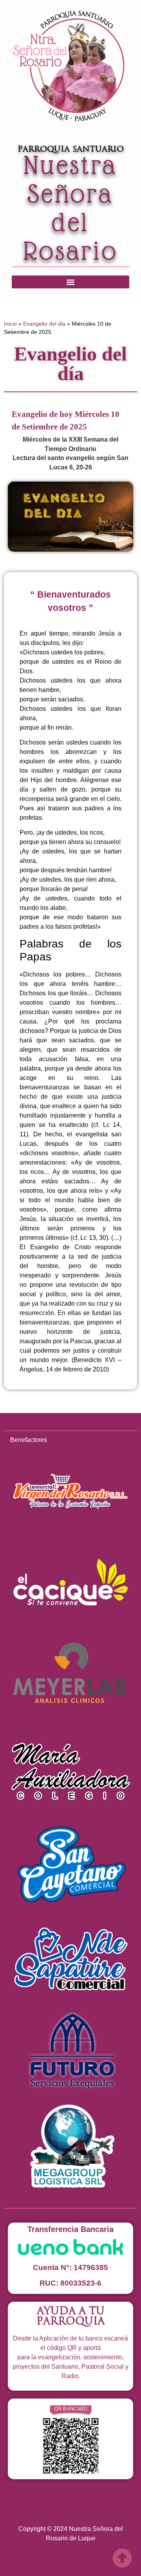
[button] (70, 282)
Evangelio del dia (44, 324)
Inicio (10, 324)
